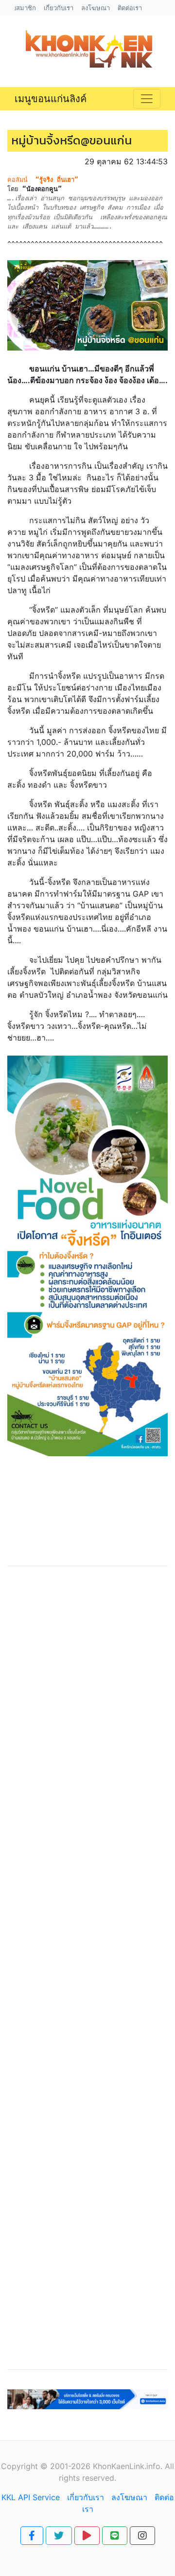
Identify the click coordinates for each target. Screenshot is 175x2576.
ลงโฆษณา (129, 2497)
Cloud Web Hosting (86, 2415)
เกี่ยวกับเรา (86, 2497)
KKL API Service (31, 2497)
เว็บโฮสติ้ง (26, 2415)
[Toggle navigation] (147, 99)
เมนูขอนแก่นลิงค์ (51, 99)
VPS (103, 2427)
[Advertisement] (87, 1968)
